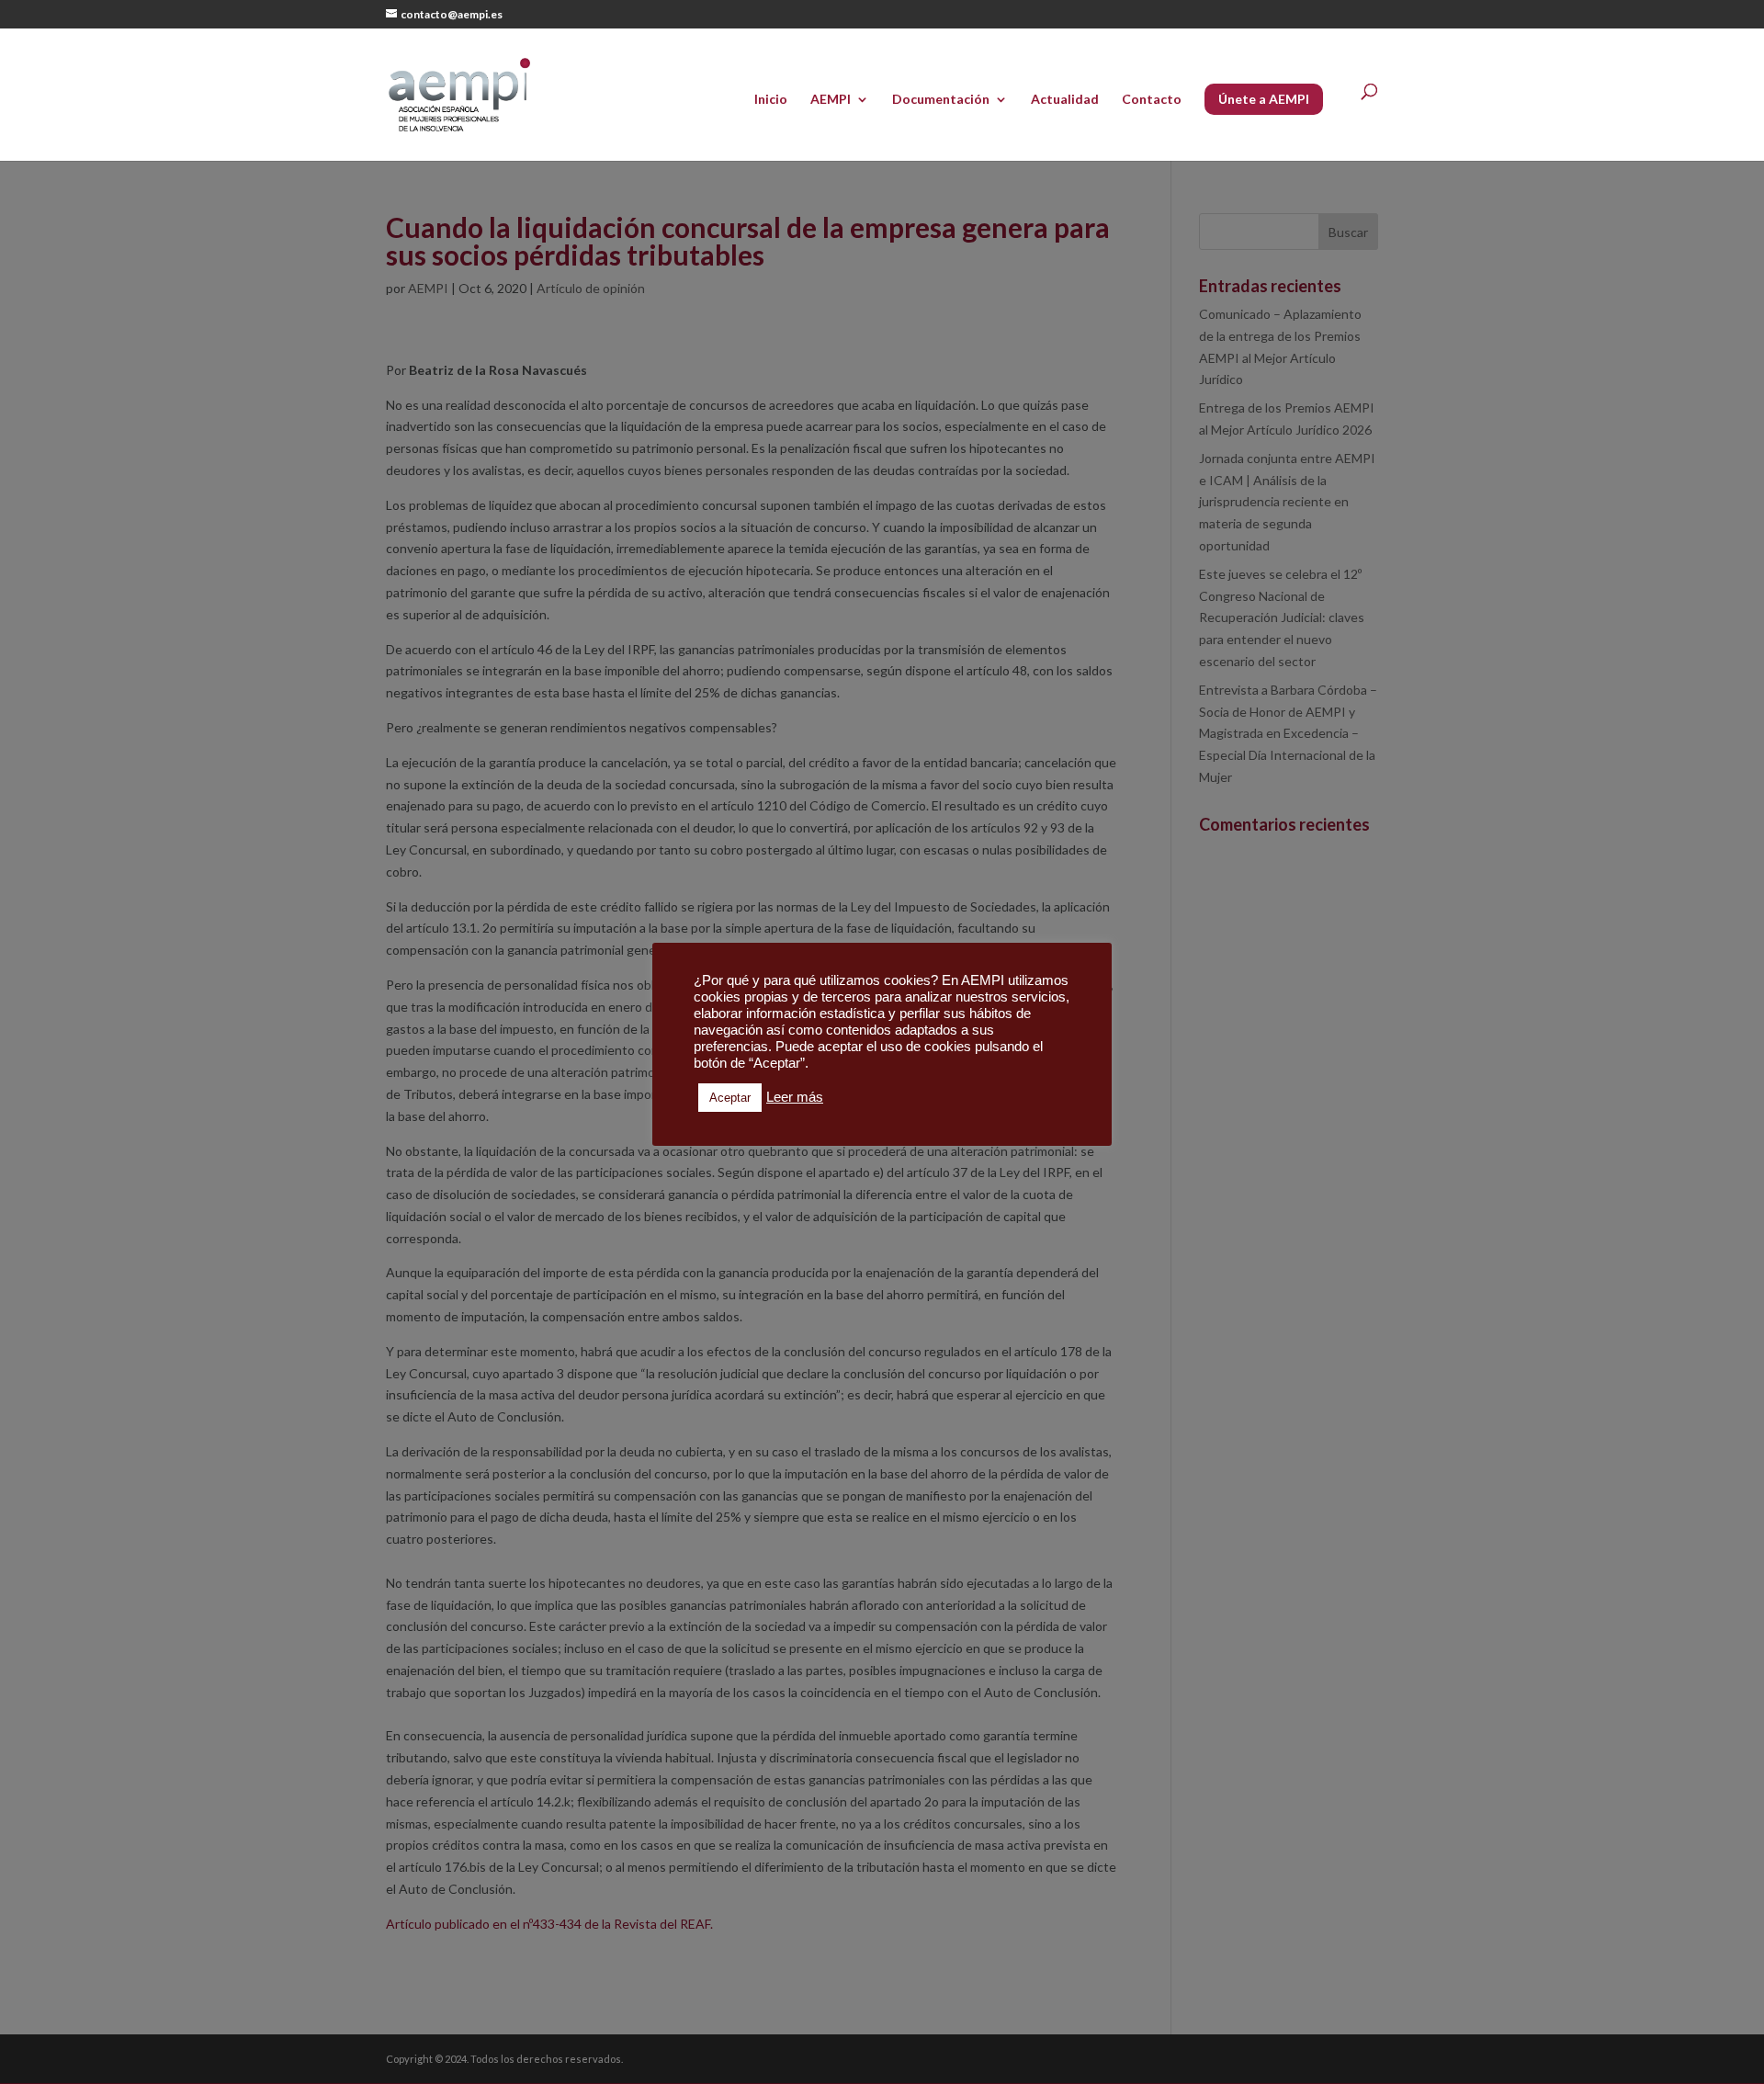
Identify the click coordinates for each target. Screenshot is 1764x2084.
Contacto (1152, 100)
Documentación (941, 100)
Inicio (771, 100)
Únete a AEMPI (1264, 99)
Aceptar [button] (730, 1098)
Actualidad (1065, 100)
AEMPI (831, 100)
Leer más (795, 1097)
